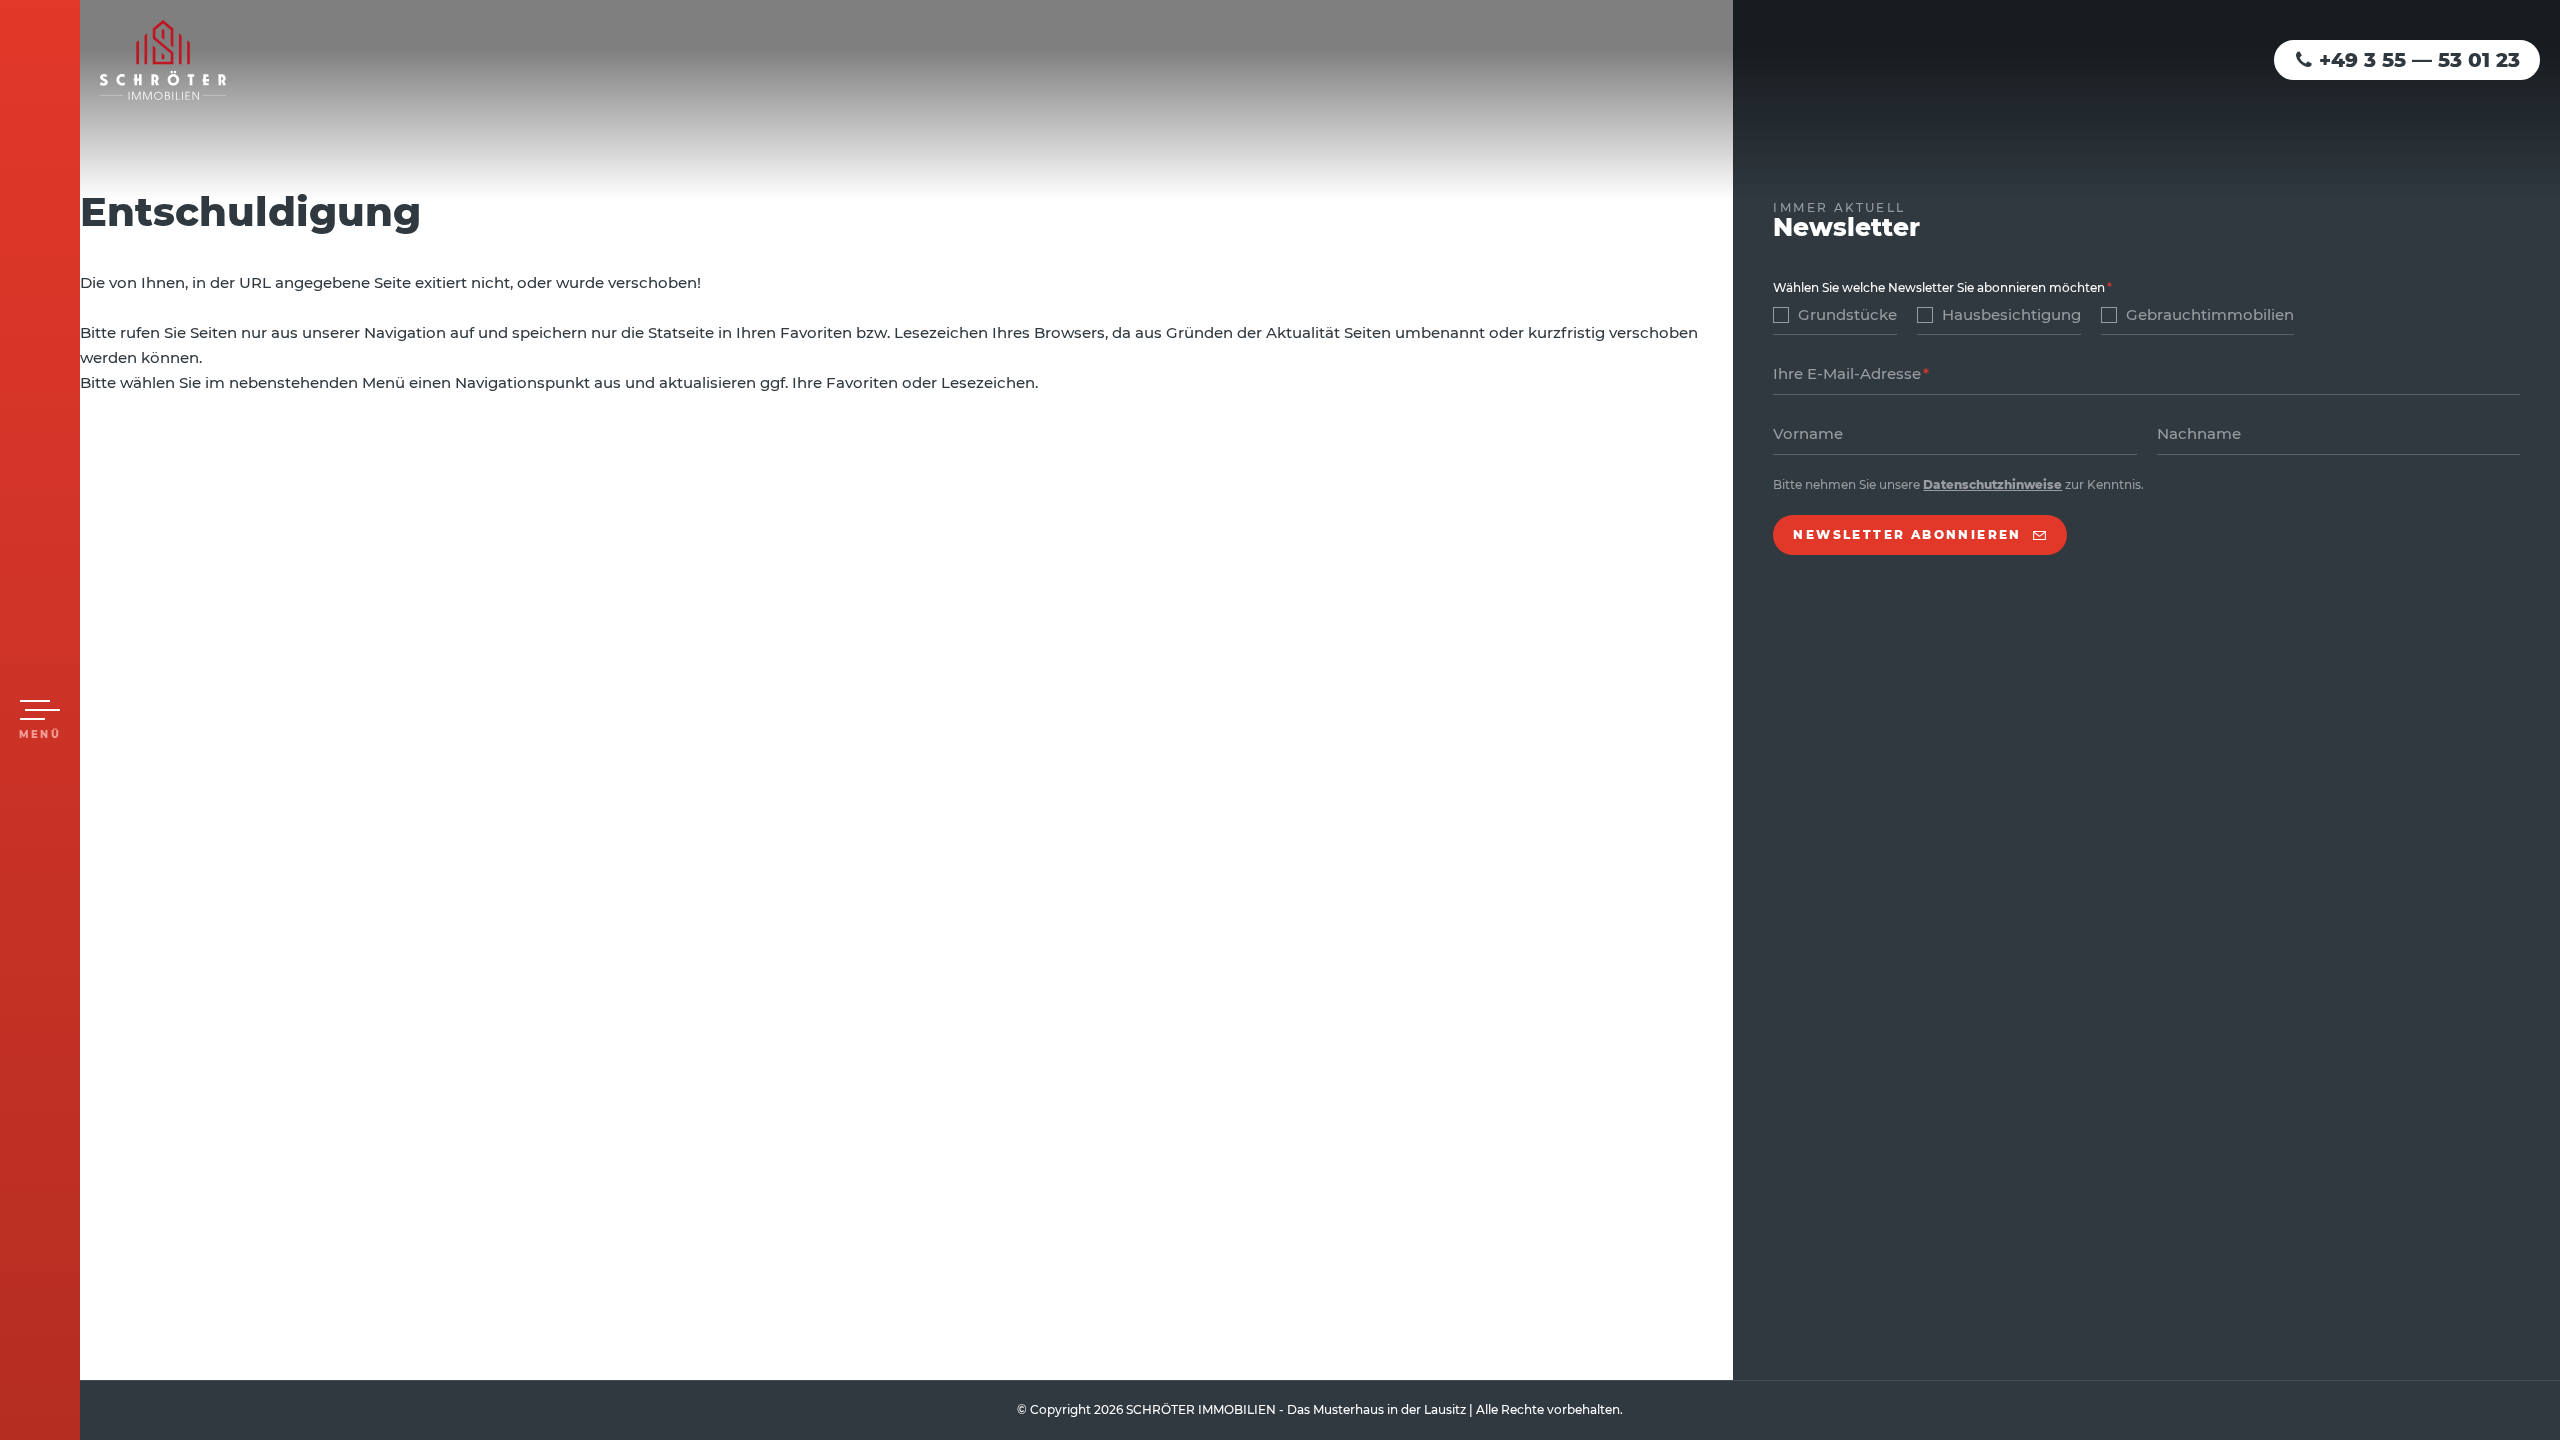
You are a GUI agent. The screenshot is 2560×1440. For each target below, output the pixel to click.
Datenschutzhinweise (1992, 484)
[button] (40, 720)
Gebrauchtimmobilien (2210, 314)
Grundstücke (1847, 314)
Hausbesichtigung (2011, 314)
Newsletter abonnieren (1907, 534)
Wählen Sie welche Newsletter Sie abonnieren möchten (1939, 287)
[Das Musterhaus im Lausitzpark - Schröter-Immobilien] (163, 60)
